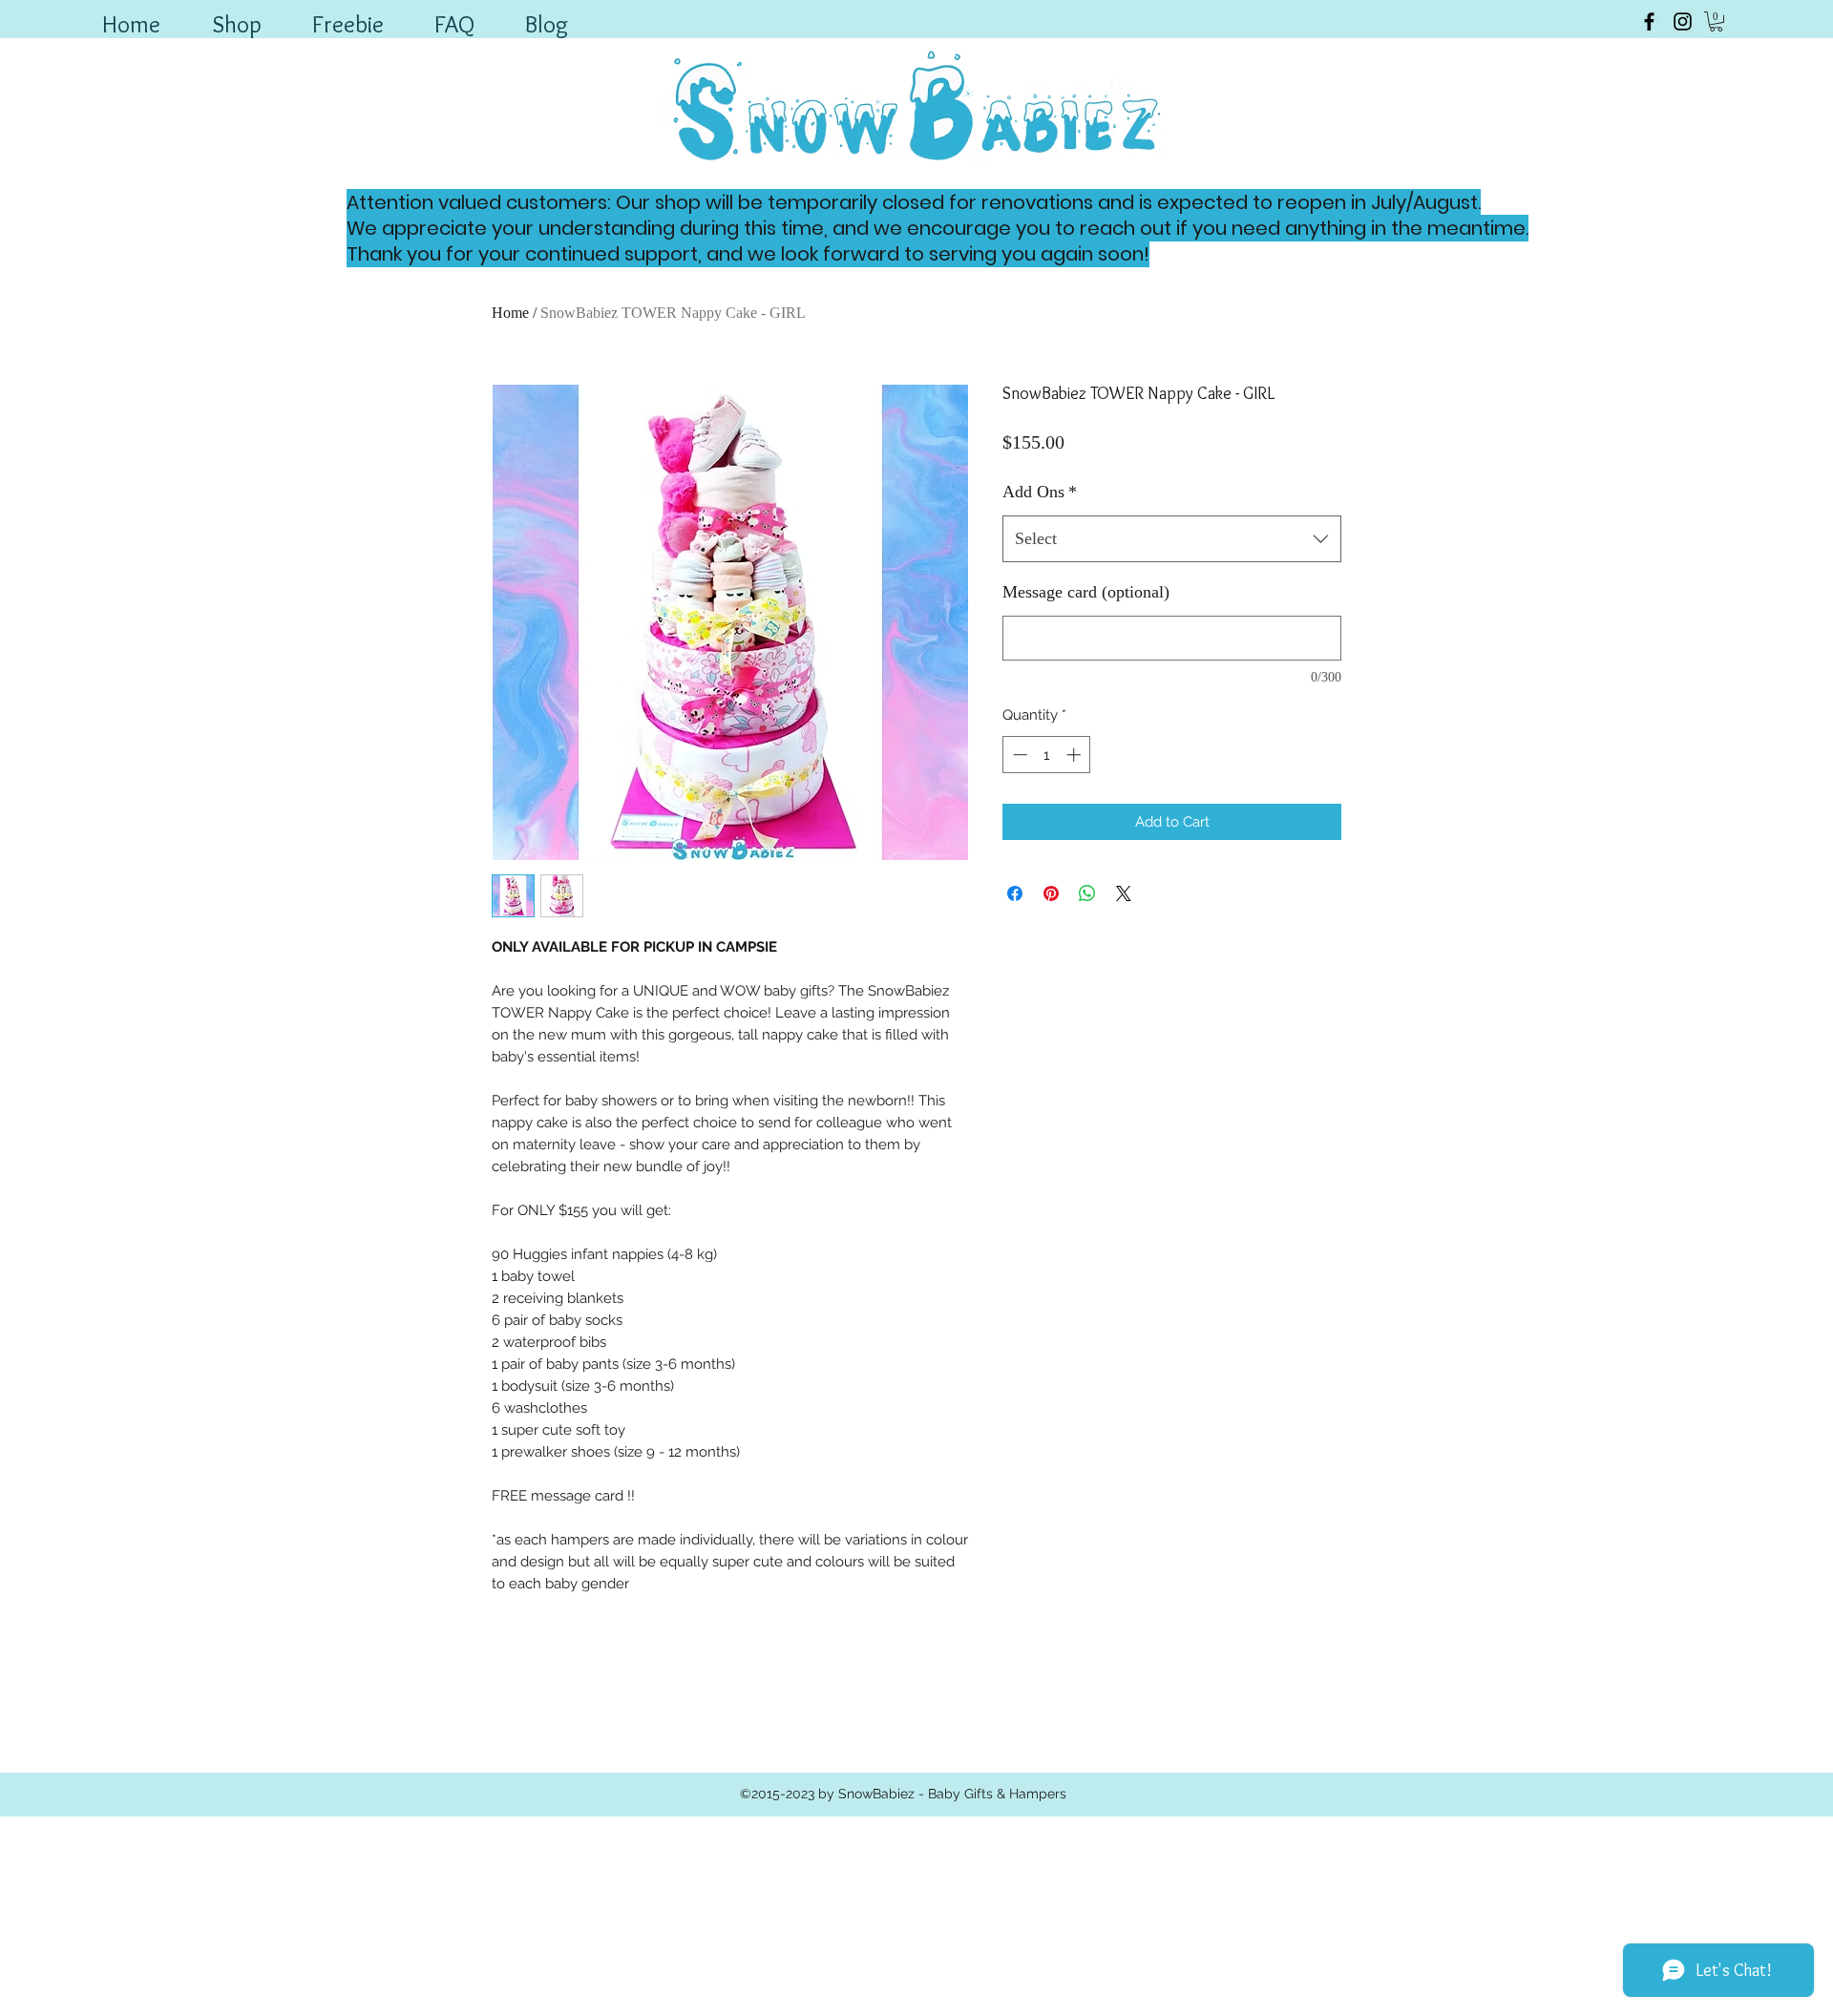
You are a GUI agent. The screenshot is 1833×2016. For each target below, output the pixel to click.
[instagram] (1683, 21)
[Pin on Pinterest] (1051, 893)
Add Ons (1040, 492)
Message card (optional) (1086, 592)
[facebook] (1649, 21)
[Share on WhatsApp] (1087, 893)
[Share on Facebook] (1015, 893)
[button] (1716, 21)
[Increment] (1075, 755)
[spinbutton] (1047, 755)
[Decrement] (1018, 755)
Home (510, 313)
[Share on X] (1124, 893)
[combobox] (1172, 539)
